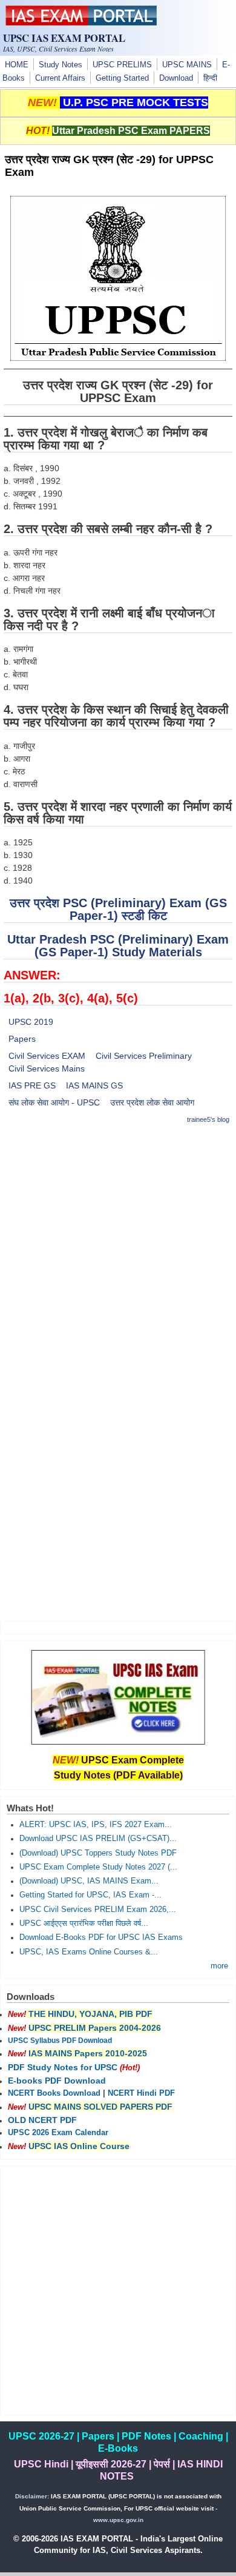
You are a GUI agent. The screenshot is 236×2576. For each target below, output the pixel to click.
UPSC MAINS (187, 65)
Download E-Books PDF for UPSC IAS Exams (101, 1937)
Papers (22, 1039)
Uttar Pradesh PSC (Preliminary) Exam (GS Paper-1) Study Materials (118, 946)
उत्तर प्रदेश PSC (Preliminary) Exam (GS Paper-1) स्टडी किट (118, 909)
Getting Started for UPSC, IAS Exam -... (90, 1895)
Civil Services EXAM (47, 1056)
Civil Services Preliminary (144, 1056)
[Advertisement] (118, 1254)
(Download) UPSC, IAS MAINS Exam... (89, 1881)
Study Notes (61, 65)
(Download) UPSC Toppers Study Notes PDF (98, 1853)
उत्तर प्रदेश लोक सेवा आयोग (152, 1102)
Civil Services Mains (47, 1068)
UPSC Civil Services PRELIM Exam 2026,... (98, 1910)
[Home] (81, 22)
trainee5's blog (208, 1119)
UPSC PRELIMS (122, 65)
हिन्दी (210, 78)
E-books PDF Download (57, 2081)
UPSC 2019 (31, 1022)
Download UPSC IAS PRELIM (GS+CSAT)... (98, 1839)
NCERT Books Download (54, 2093)
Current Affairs (60, 78)
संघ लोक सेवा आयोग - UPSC (54, 1102)
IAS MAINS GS (94, 1085)
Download (176, 78)
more (219, 1966)
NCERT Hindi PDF (141, 2093)
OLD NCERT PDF (42, 2120)
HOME (17, 65)
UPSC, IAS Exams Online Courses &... (89, 1952)
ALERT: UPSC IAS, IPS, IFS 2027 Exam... (96, 1825)
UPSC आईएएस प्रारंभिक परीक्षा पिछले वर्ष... (84, 1924)
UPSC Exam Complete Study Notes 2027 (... (98, 1867)
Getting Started (122, 78)
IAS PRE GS (32, 1085)
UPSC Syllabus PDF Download (60, 2041)
